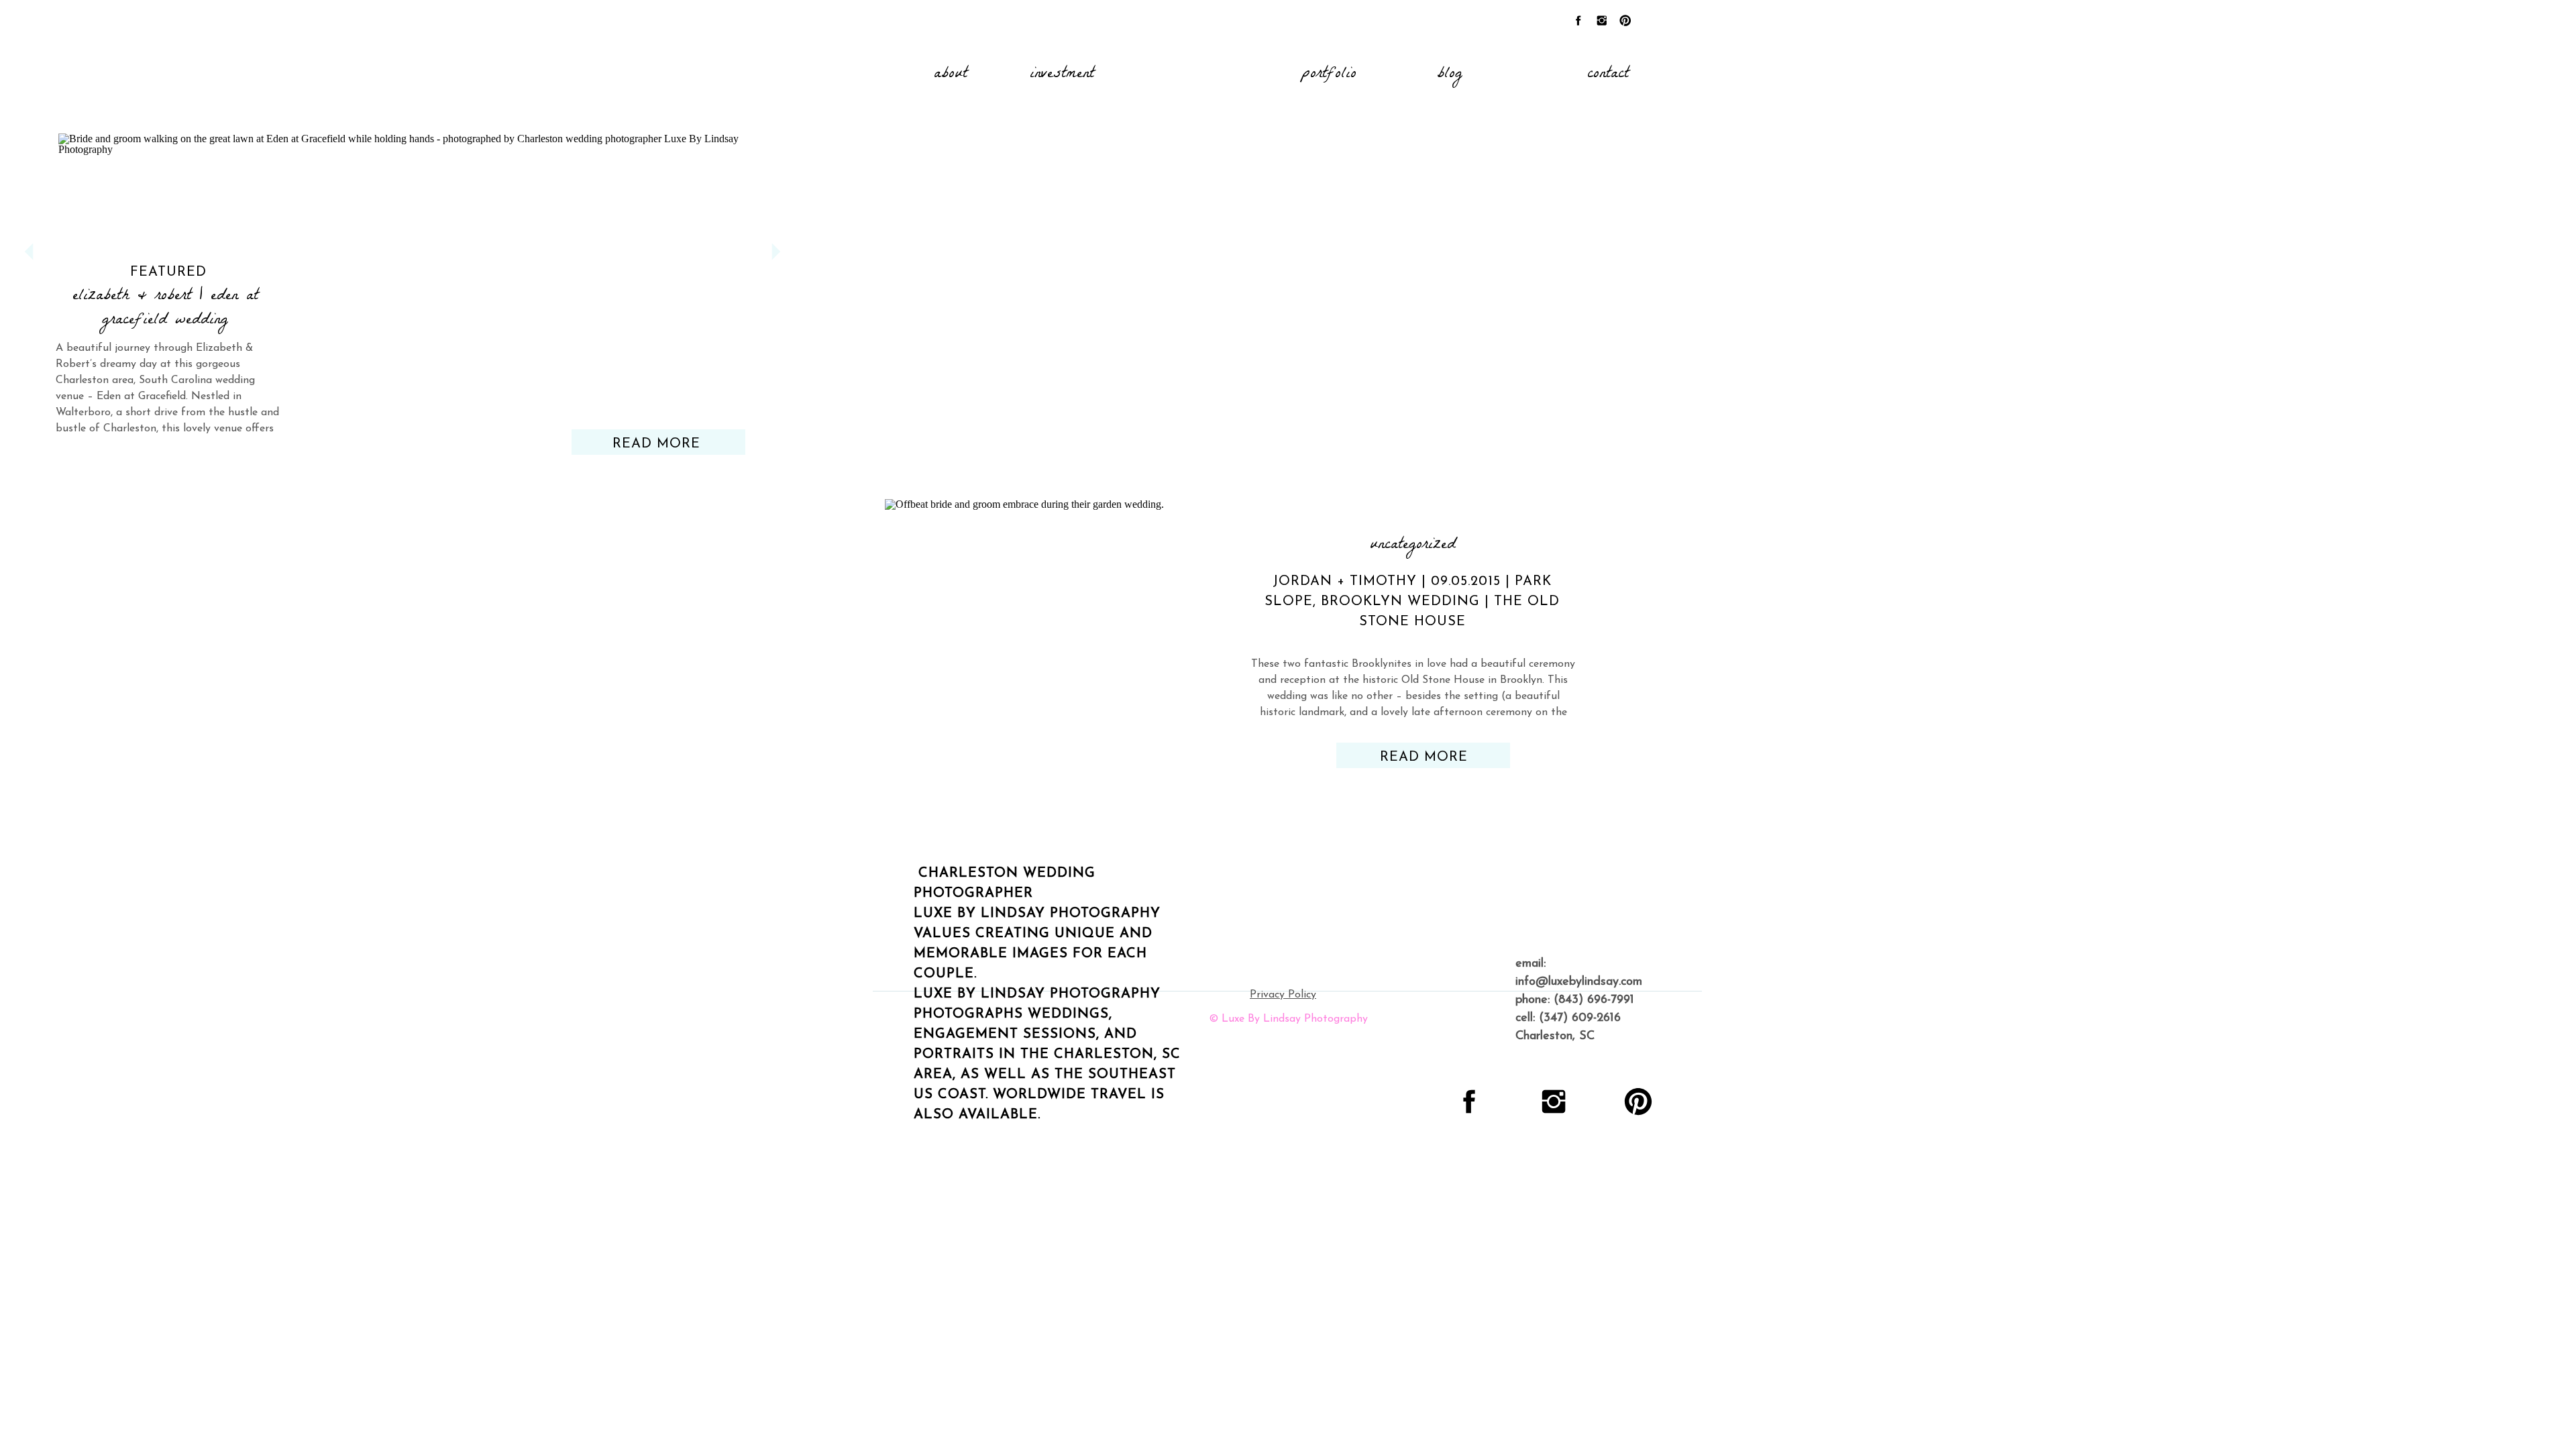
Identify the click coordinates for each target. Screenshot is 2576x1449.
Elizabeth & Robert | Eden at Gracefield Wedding (165, 309)
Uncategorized (1413, 546)
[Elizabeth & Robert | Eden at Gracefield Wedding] (402, 274)
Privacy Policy (1283, 995)
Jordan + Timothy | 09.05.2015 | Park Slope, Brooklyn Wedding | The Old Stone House (1412, 602)
